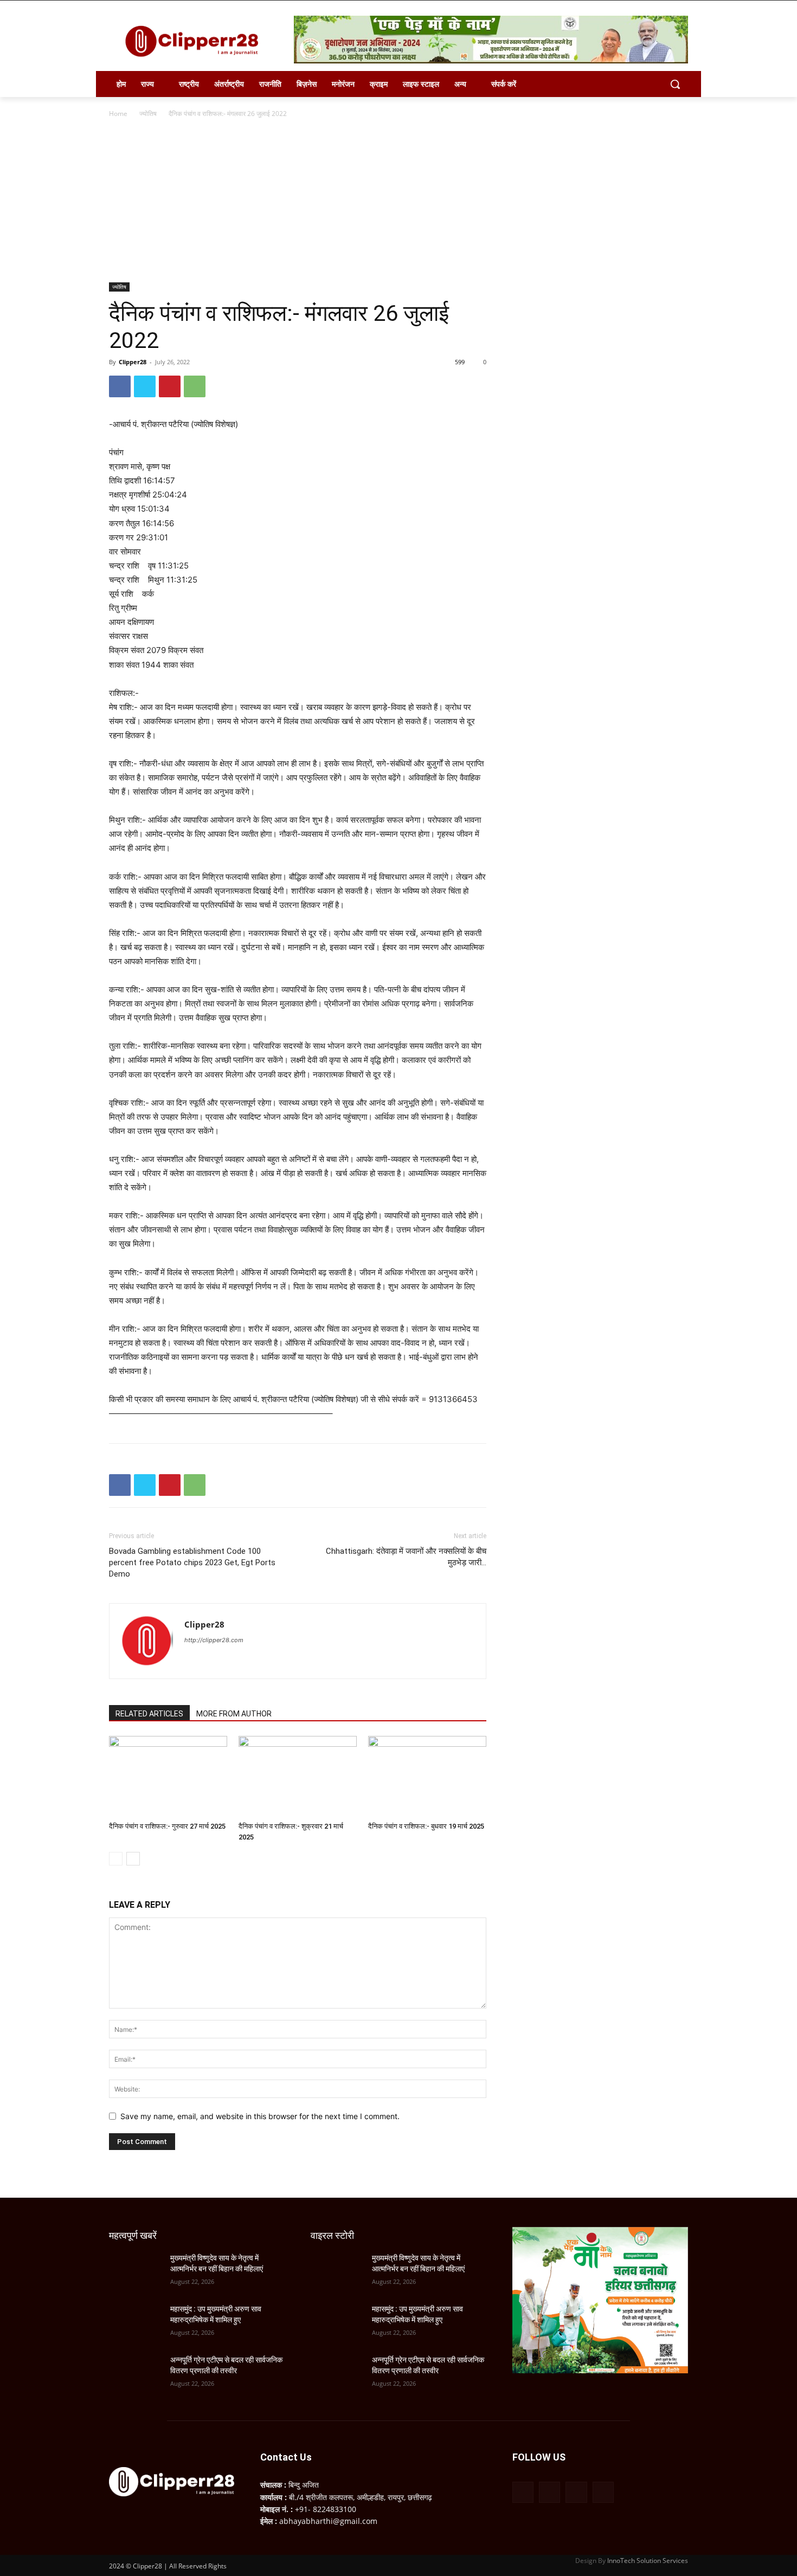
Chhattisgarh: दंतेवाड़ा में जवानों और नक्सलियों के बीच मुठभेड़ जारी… (406, 1557)
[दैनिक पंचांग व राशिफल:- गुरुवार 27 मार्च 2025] (168, 1777)
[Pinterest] (170, 386)
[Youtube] (603, 2492)
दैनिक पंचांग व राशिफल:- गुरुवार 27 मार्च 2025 (167, 1826)
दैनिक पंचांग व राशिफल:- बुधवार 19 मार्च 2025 (426, 1826)
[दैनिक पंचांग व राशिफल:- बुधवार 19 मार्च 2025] (427, 1777)
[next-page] (133, 1859)
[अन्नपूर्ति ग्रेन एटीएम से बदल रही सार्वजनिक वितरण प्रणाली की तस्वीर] (135, 2373)
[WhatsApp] (195, 386)
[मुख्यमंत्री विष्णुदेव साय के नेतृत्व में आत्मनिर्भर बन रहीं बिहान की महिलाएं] (135, 2271)
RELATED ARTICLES (149, 1714)
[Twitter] (145, 386)
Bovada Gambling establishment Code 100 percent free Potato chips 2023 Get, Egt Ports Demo (192, 1563)
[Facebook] (120, 386)
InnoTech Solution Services (648, 2561)
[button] (675, 84)
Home (118, 114)
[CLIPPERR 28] (196, 41)
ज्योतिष (148, 114)
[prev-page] (116, 1859)
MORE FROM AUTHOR (234, 1714)
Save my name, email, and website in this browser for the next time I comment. (260, 2116)
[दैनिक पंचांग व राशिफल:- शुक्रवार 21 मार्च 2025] (298, 1777)
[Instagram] (549, 2492)
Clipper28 (133, 362)
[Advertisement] (398, 201)
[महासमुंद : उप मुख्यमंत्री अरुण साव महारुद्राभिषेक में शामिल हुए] (135, 2322)
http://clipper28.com (214, 1640)
